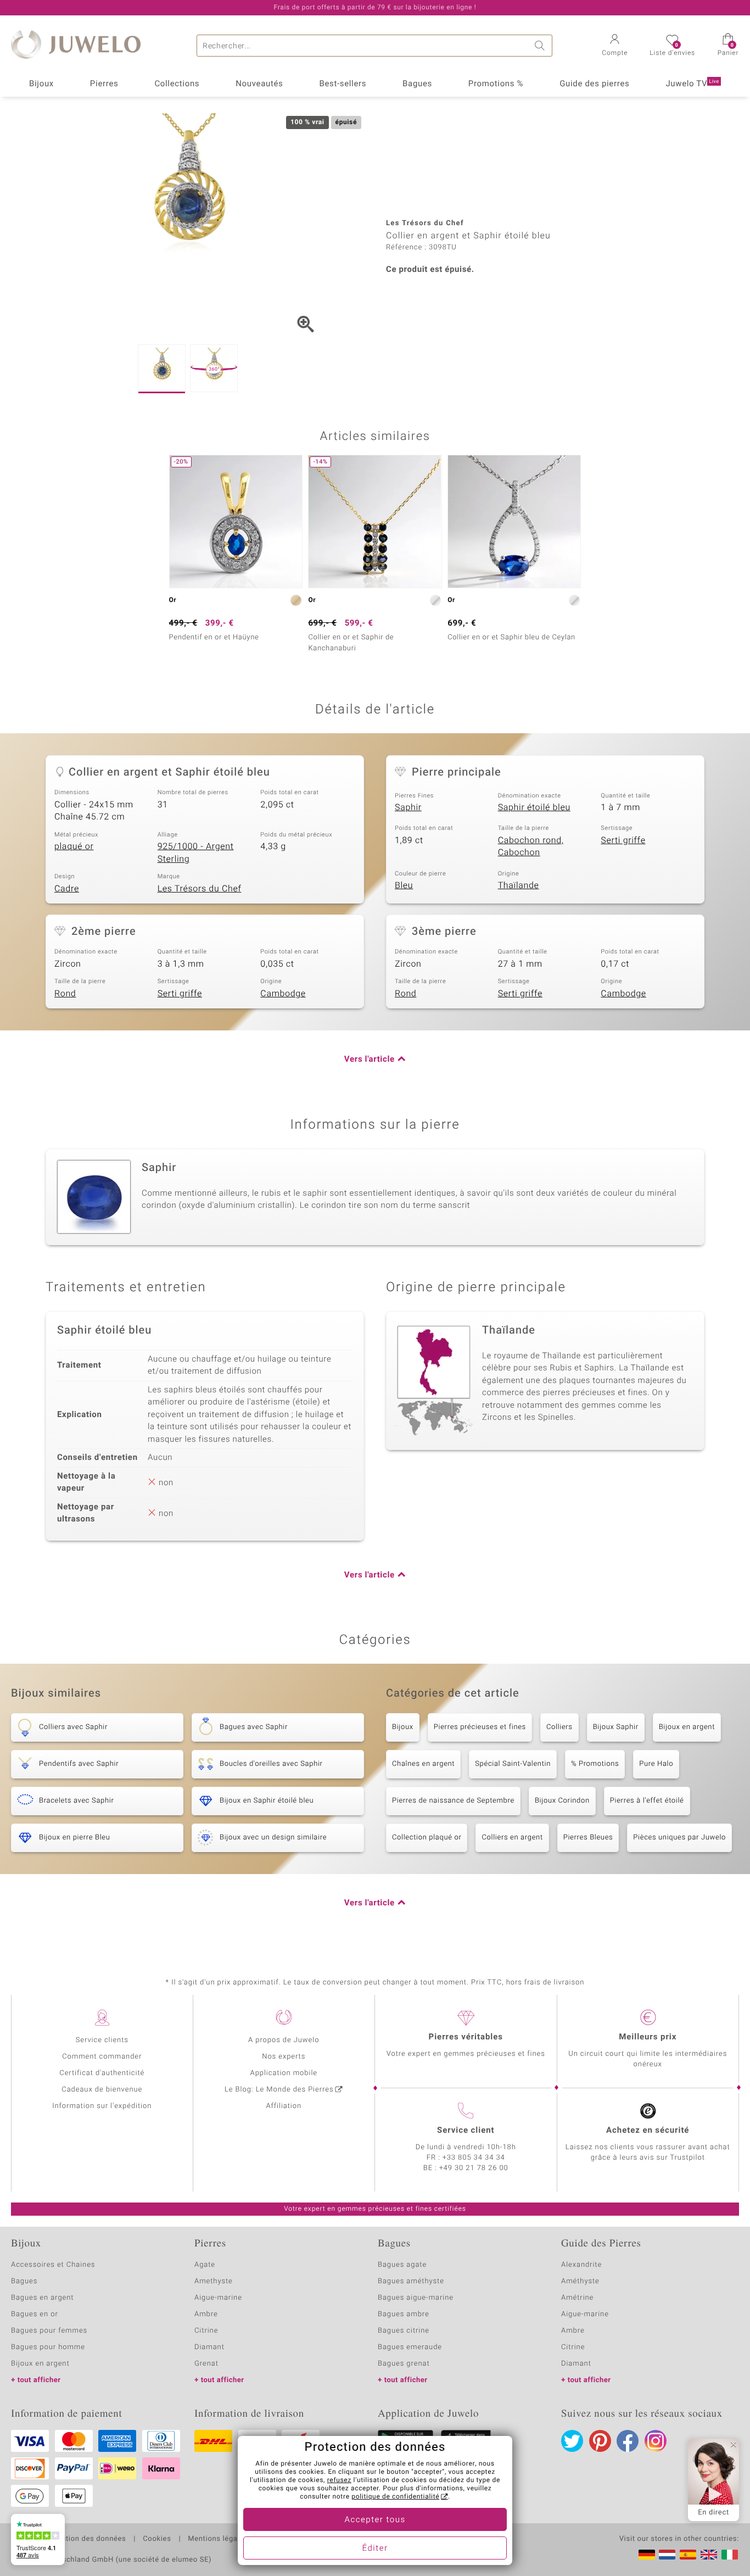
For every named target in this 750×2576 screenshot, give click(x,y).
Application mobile (284, 2073)
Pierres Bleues (588, 1838)
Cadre (67, 889)
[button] (615, 46)
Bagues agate (402, 2265)
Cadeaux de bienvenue (102, 2090)
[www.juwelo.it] (730, 2555)
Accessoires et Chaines (53, 2265)
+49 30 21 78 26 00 (474, 2168)
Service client (466, 2131)
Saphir (408, 807)
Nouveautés (259, 84)
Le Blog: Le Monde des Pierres (279, 2090)
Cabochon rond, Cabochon (531, 847)
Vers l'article (370, 1060)
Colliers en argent (512, 1838)
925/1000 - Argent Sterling (196, 853)
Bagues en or (35, 2314)
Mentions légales (218, 2539)
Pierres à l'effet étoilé (647, 1801)
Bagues (417, 84)
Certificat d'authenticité (102, 2073)
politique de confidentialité (395, 2497)
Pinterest (600, 2441)
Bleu (404, 885)
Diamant (209, 2347)
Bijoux (41, 84)
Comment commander (102, 2057)
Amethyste (214, 2281)
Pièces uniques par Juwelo (679, 1838)
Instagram (656, 2441)
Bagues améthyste (411, 2281)
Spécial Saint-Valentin (513, 1764)
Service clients (102, 2040)
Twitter (572, 2441)
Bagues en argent (42, 2298)
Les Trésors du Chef (200, 889)
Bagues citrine (404, 2331)
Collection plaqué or (427, 1838)
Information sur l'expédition (102, 2106)
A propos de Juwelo (284, 2040)
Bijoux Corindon (562, 1801)
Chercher (541, 46)
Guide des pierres (594, 84)
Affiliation (284, 2106)
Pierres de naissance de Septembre (453, 1801)
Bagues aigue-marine (416, 2298)
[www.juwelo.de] (647, 2555)
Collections (177, 84)
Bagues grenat (404, 2364)
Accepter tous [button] (375, 2520)
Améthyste (580, 2281)
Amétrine (577, 2298)
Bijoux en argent (687, 1727)
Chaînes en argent (423, 1764)
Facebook (628, 2441)
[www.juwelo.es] (688, 2555)
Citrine (206, 2331)
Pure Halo (656, 1764)
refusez (339, 2480)
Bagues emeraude (410, 2347)
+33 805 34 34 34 (474, 2158)
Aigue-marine (218, 2298)
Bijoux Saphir (616, 1727)
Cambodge (283, 994)
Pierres (104, 84)
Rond (65, 994)
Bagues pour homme (48, 2347)
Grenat (206, 2364)
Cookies (157, 2539)
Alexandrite (581, 2265)
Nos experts (284, 2057)
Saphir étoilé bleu (534, 807)
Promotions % (496, 84)
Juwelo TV (692, 84)
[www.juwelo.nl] (667, 2555)
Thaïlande (519, 885)
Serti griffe (623, 840)
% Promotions (595, 1764)
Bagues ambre (404, 2314)
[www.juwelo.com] (709, 2555)
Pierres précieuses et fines (480, 1727)
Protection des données (84, 2539)
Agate (205, 2265)
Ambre (206, 2314)
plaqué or (74, 846)
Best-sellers (343, 84)
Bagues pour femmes (49, 2331)
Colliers (559, 1727)
